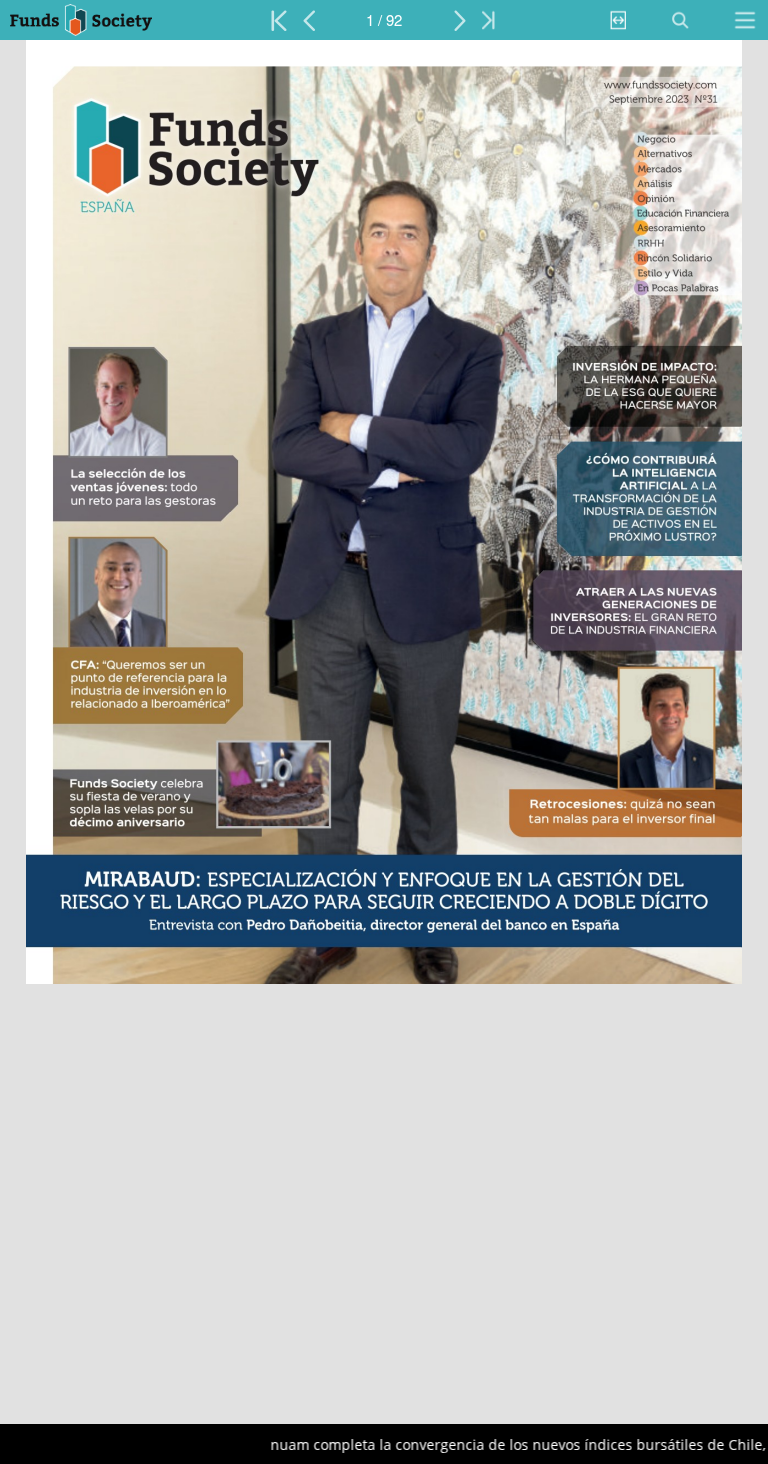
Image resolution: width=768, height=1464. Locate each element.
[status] (384, 20)
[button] (97, 20)
